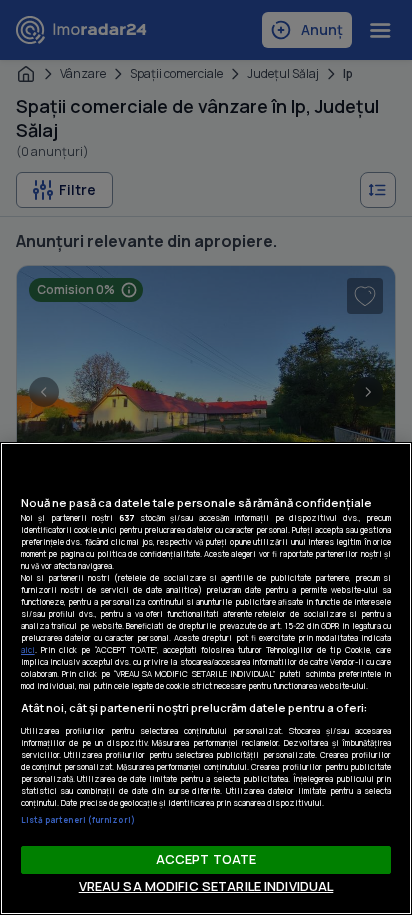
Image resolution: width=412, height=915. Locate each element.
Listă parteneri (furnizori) (78, 819)
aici (28, 649)
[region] (206, 678)
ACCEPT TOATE (206, 859)
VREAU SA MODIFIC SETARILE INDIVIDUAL (206, 886)
